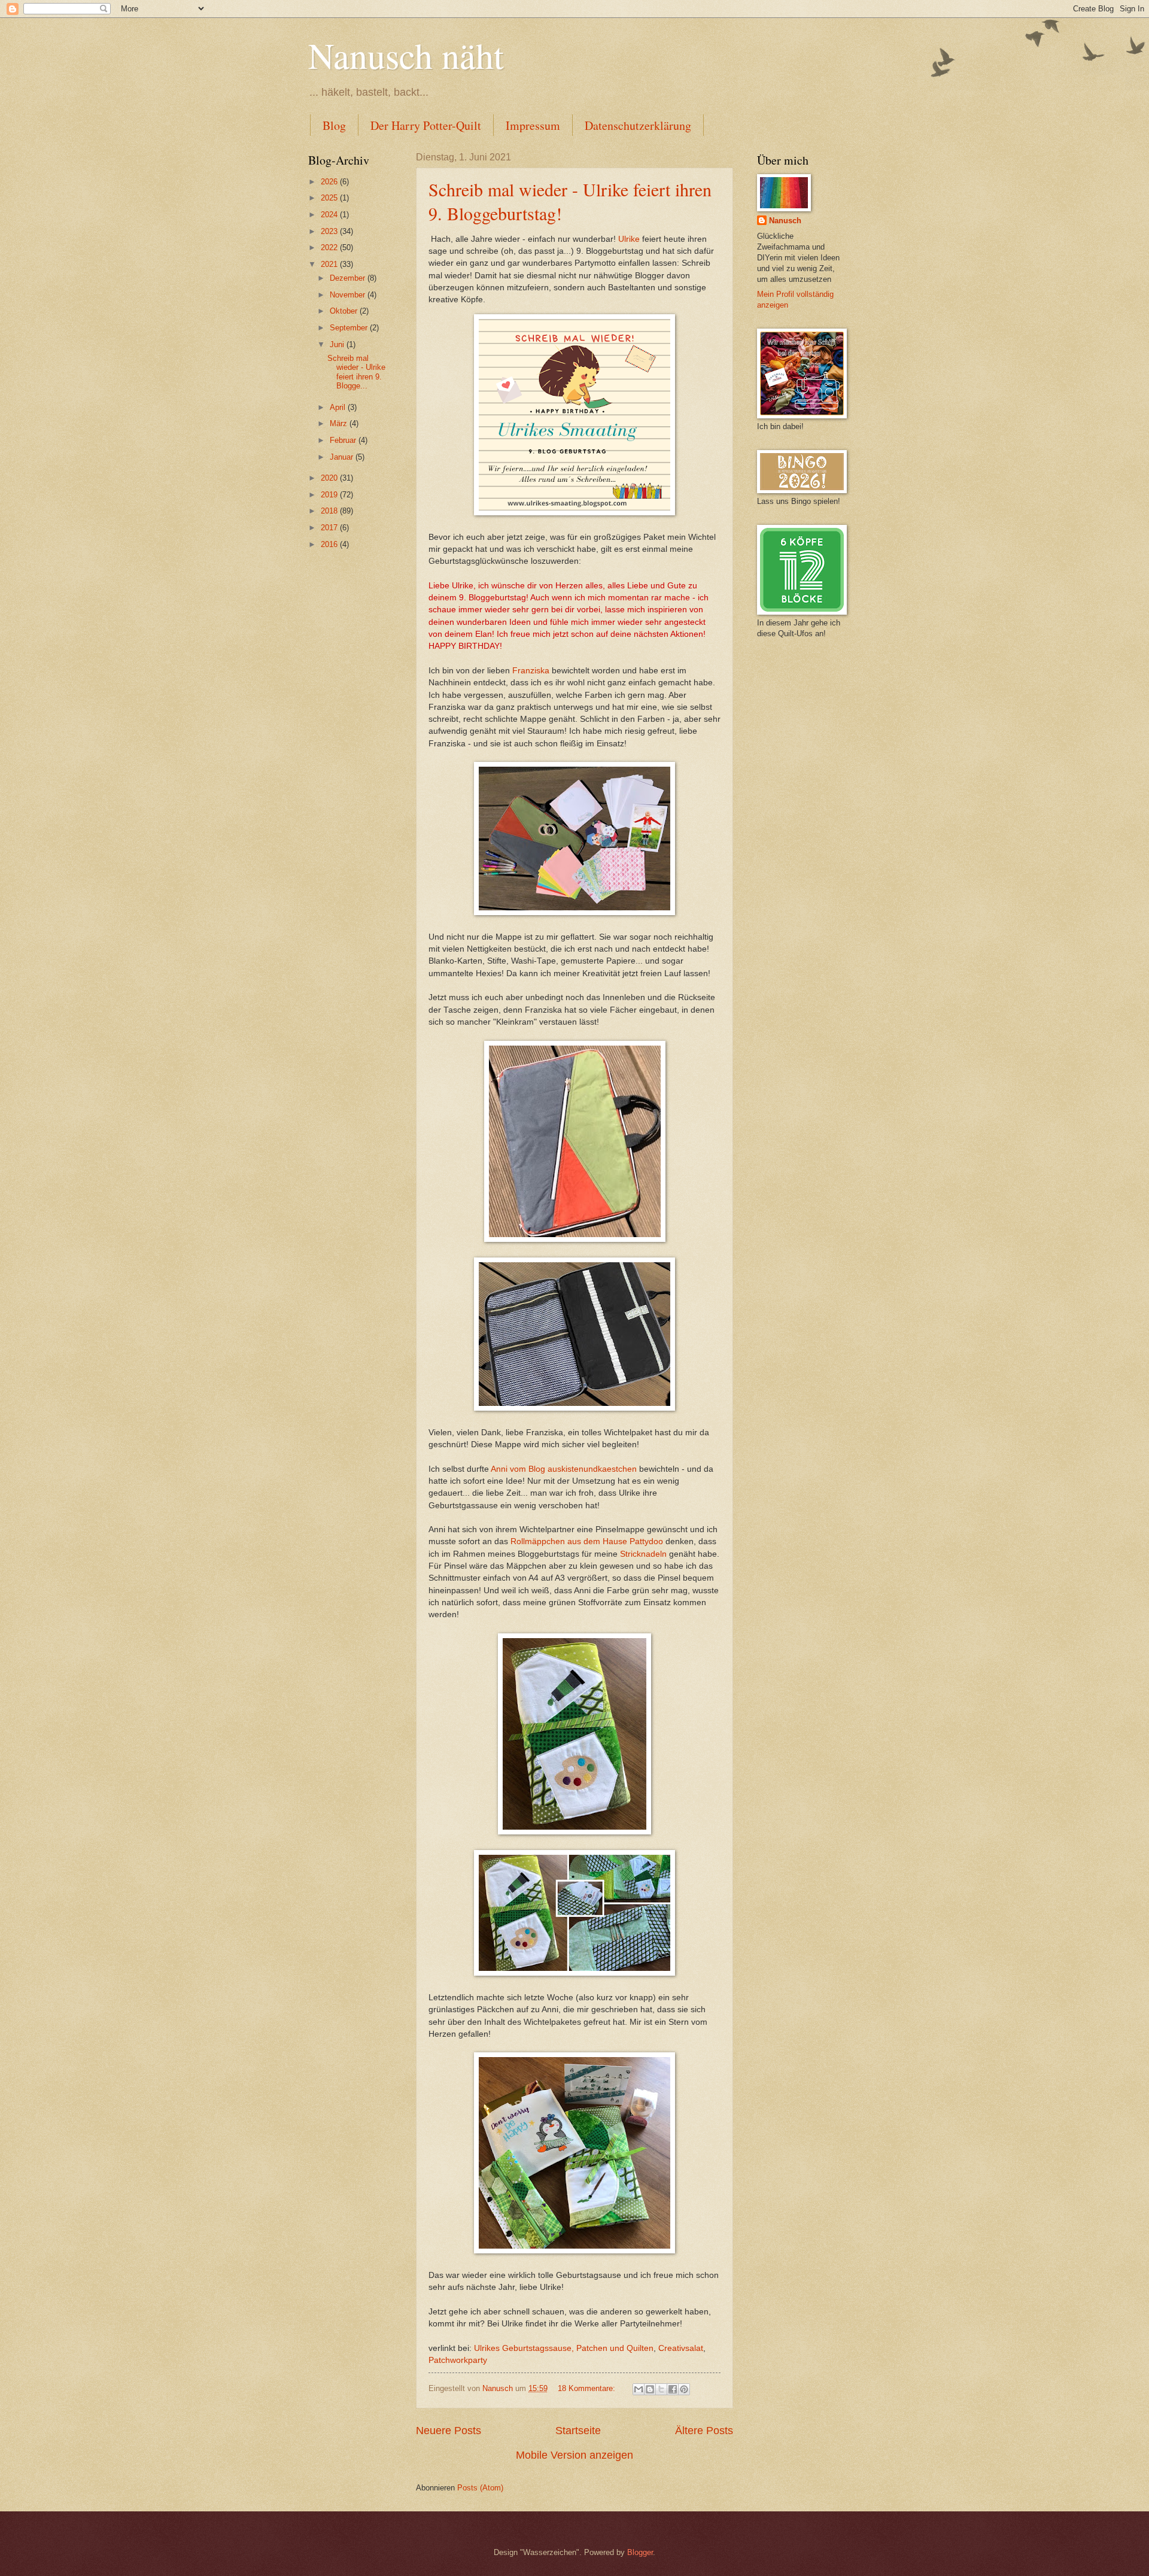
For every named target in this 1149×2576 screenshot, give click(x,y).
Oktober (345, 311)
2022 (330, 247)
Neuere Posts (449, 2431)
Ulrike (629, 239)
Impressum (533, 125)
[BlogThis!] (650, 2389)
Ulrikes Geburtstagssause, (523, 2348)
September (350, 328)
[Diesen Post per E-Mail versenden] (639, 2389)
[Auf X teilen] (661, 2389)
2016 (330, 544)
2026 (330, 182)
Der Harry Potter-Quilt (426, 125)
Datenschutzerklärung (638, 125)
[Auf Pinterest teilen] (684, 2389)
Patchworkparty (458, 2360)
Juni (338, 344)
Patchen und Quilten (615, 2348)
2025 (330, 198)
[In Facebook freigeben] (673, 2389)
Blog (334, 125)
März (340, 423)
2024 (330, 215)
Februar (344, 440)
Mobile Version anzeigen (574, 2455)
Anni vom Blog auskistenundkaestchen (564, 1469)
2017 (330, 528)
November (349, 295)
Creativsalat (681, 2348)
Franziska (532, 671)
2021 (330, 264)
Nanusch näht (406, 55)
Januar (343, 457)
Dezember (349, 278)
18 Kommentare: (588, 2388)
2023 (330, 231)
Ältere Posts (704, 2431)
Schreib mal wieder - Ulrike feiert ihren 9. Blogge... (356, 372)
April (339, 407)
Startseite (578, 2431)
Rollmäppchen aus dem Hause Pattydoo (587, 1541)
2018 (330, 511)
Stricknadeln (642, 1554)
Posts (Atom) (480, 2488)
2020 (330, 478)
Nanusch (785, 221)
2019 (330, 495)
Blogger (640, 2552)
